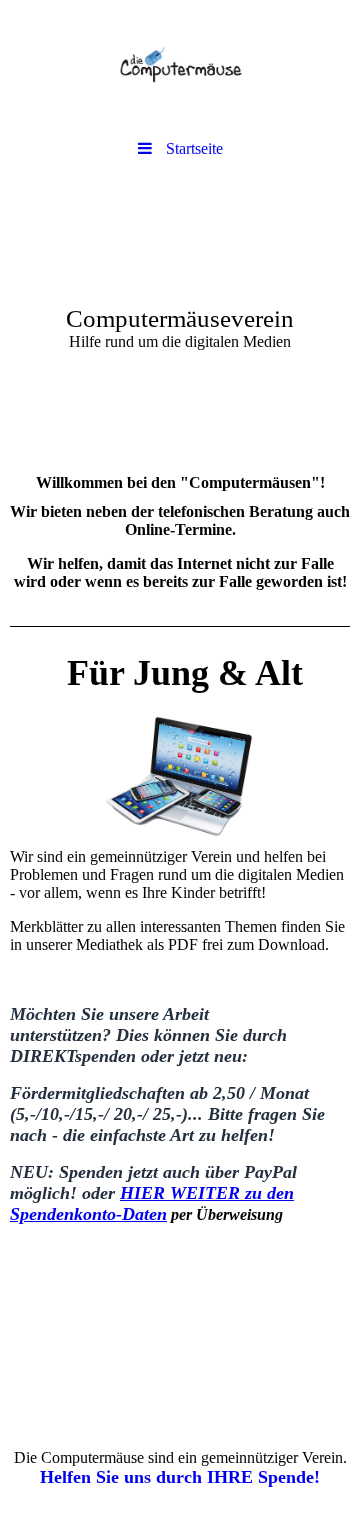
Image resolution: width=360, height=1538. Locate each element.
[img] (180, 65)
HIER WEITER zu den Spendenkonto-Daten (152, 1203)
